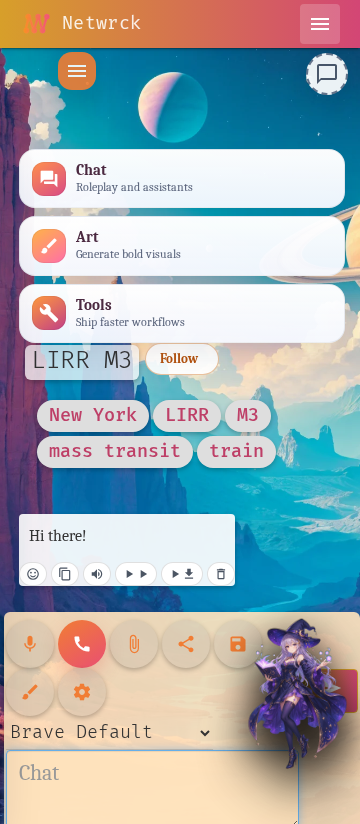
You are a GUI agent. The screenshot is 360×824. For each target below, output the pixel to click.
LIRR (187, 415)
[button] (77, 71)
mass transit (115, 451)
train (236, 451)
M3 (248, 415)
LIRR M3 (82, 360)
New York (93, 415)
